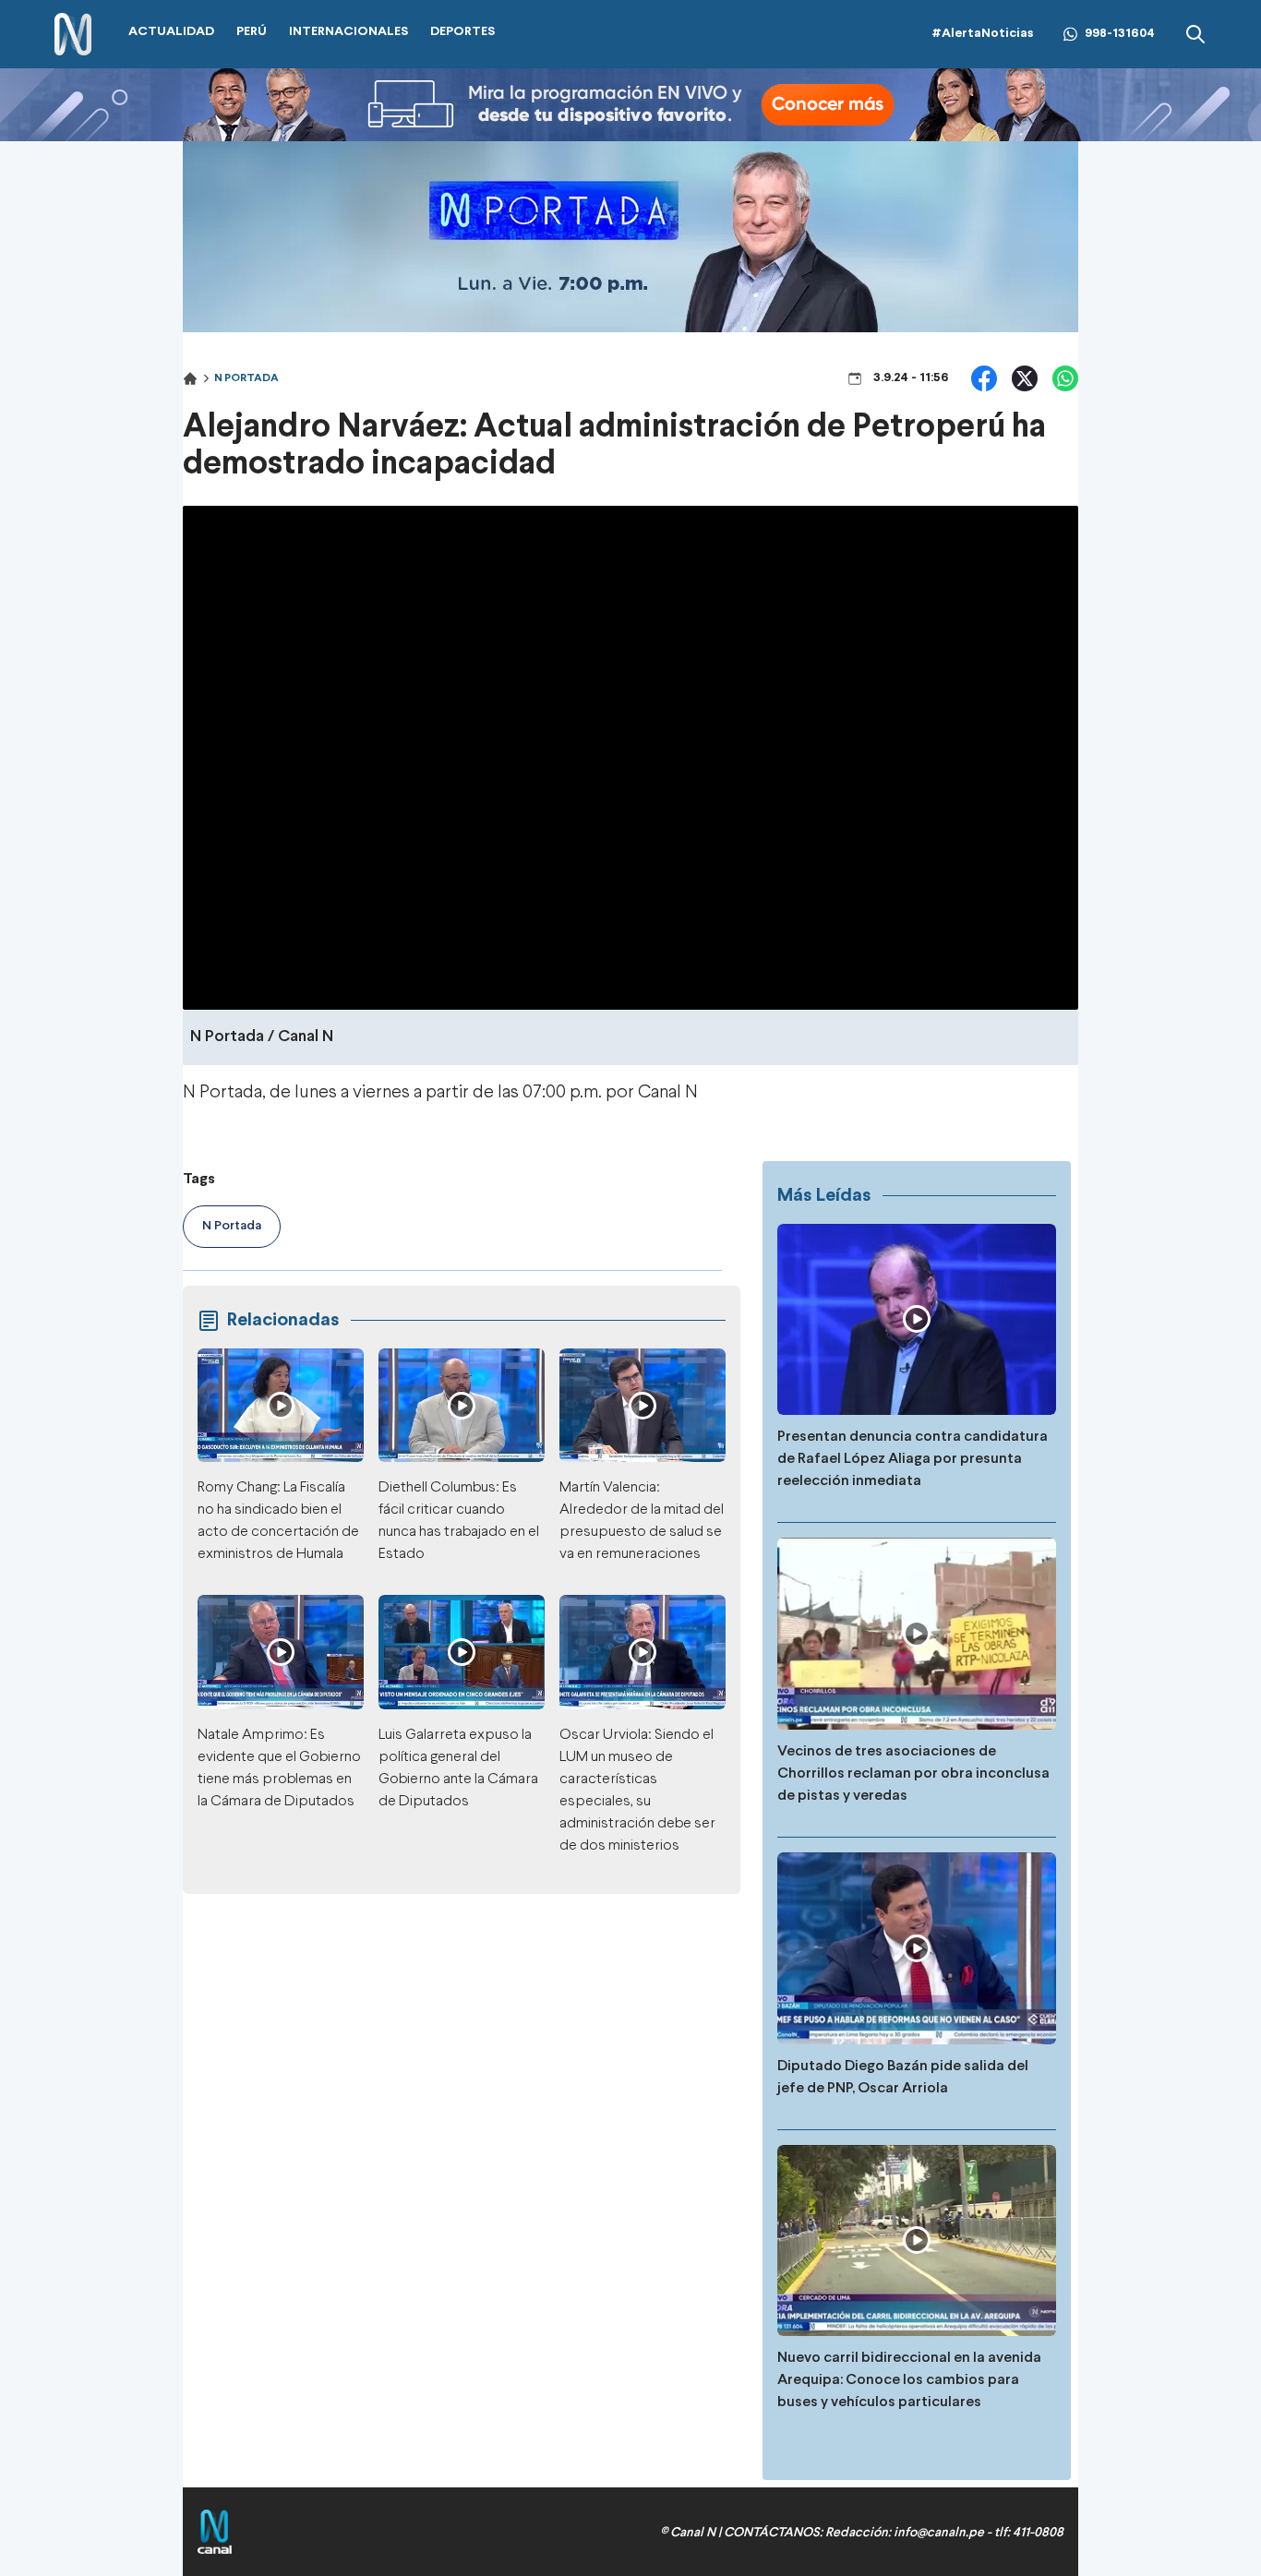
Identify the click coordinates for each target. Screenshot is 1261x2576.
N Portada (246, 378)
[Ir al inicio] (73, 35)
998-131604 (1120, 34)
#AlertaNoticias (983, 34)
